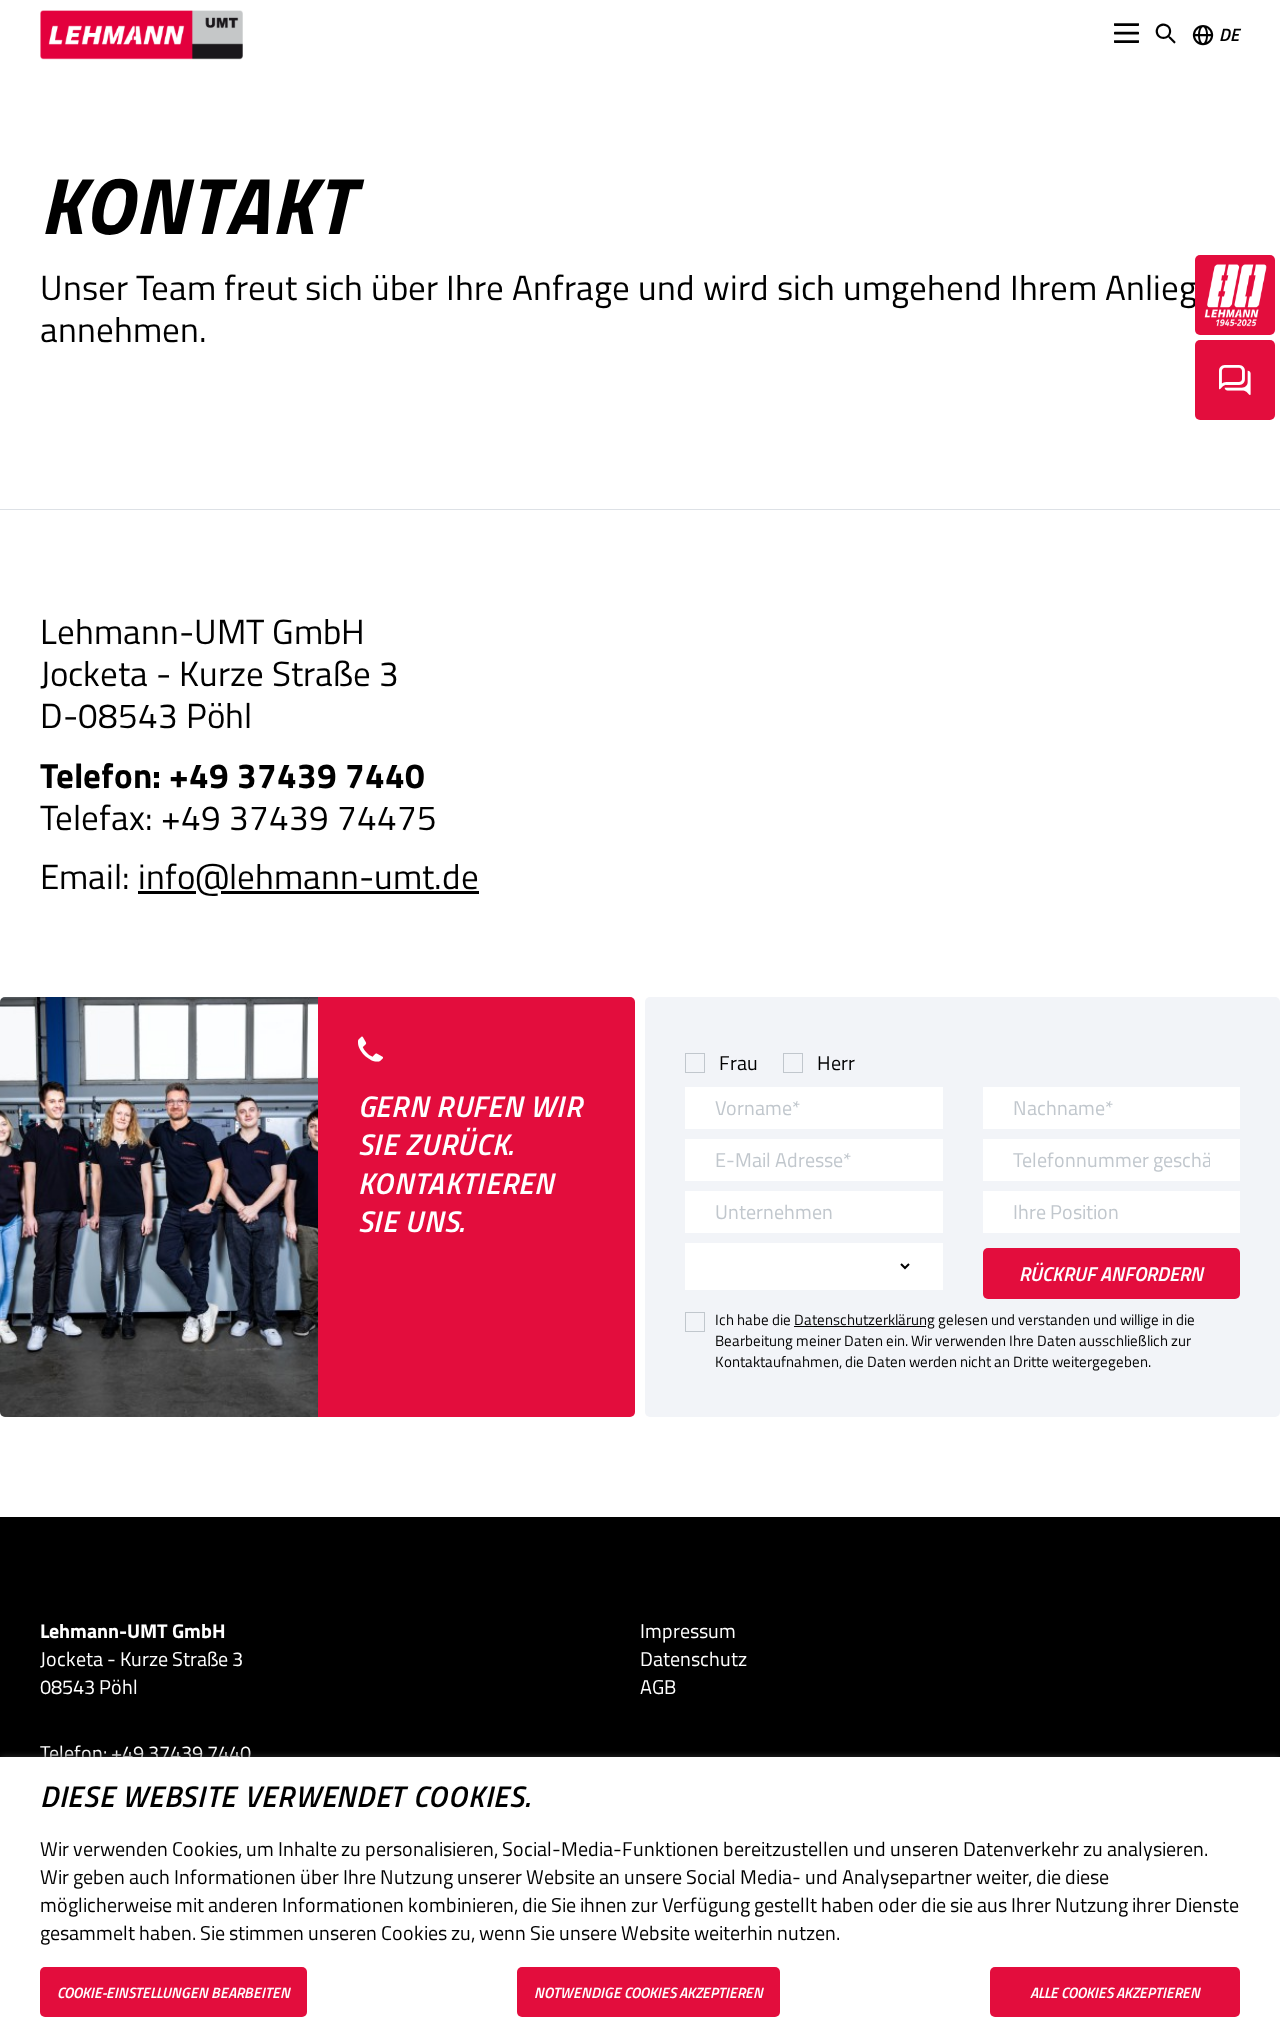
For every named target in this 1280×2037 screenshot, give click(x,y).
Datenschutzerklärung (864, 1319)
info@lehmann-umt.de (308, 876)
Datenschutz (693, 1659)
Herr (836, 1062)
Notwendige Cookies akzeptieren (648, 1992)
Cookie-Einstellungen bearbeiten (173, 1992)
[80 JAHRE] (1235, 295)
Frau (738, 1062)
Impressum (688, 1631)
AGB (658, 1687)
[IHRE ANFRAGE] (1235, 380)
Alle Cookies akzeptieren (1115, 1992)
